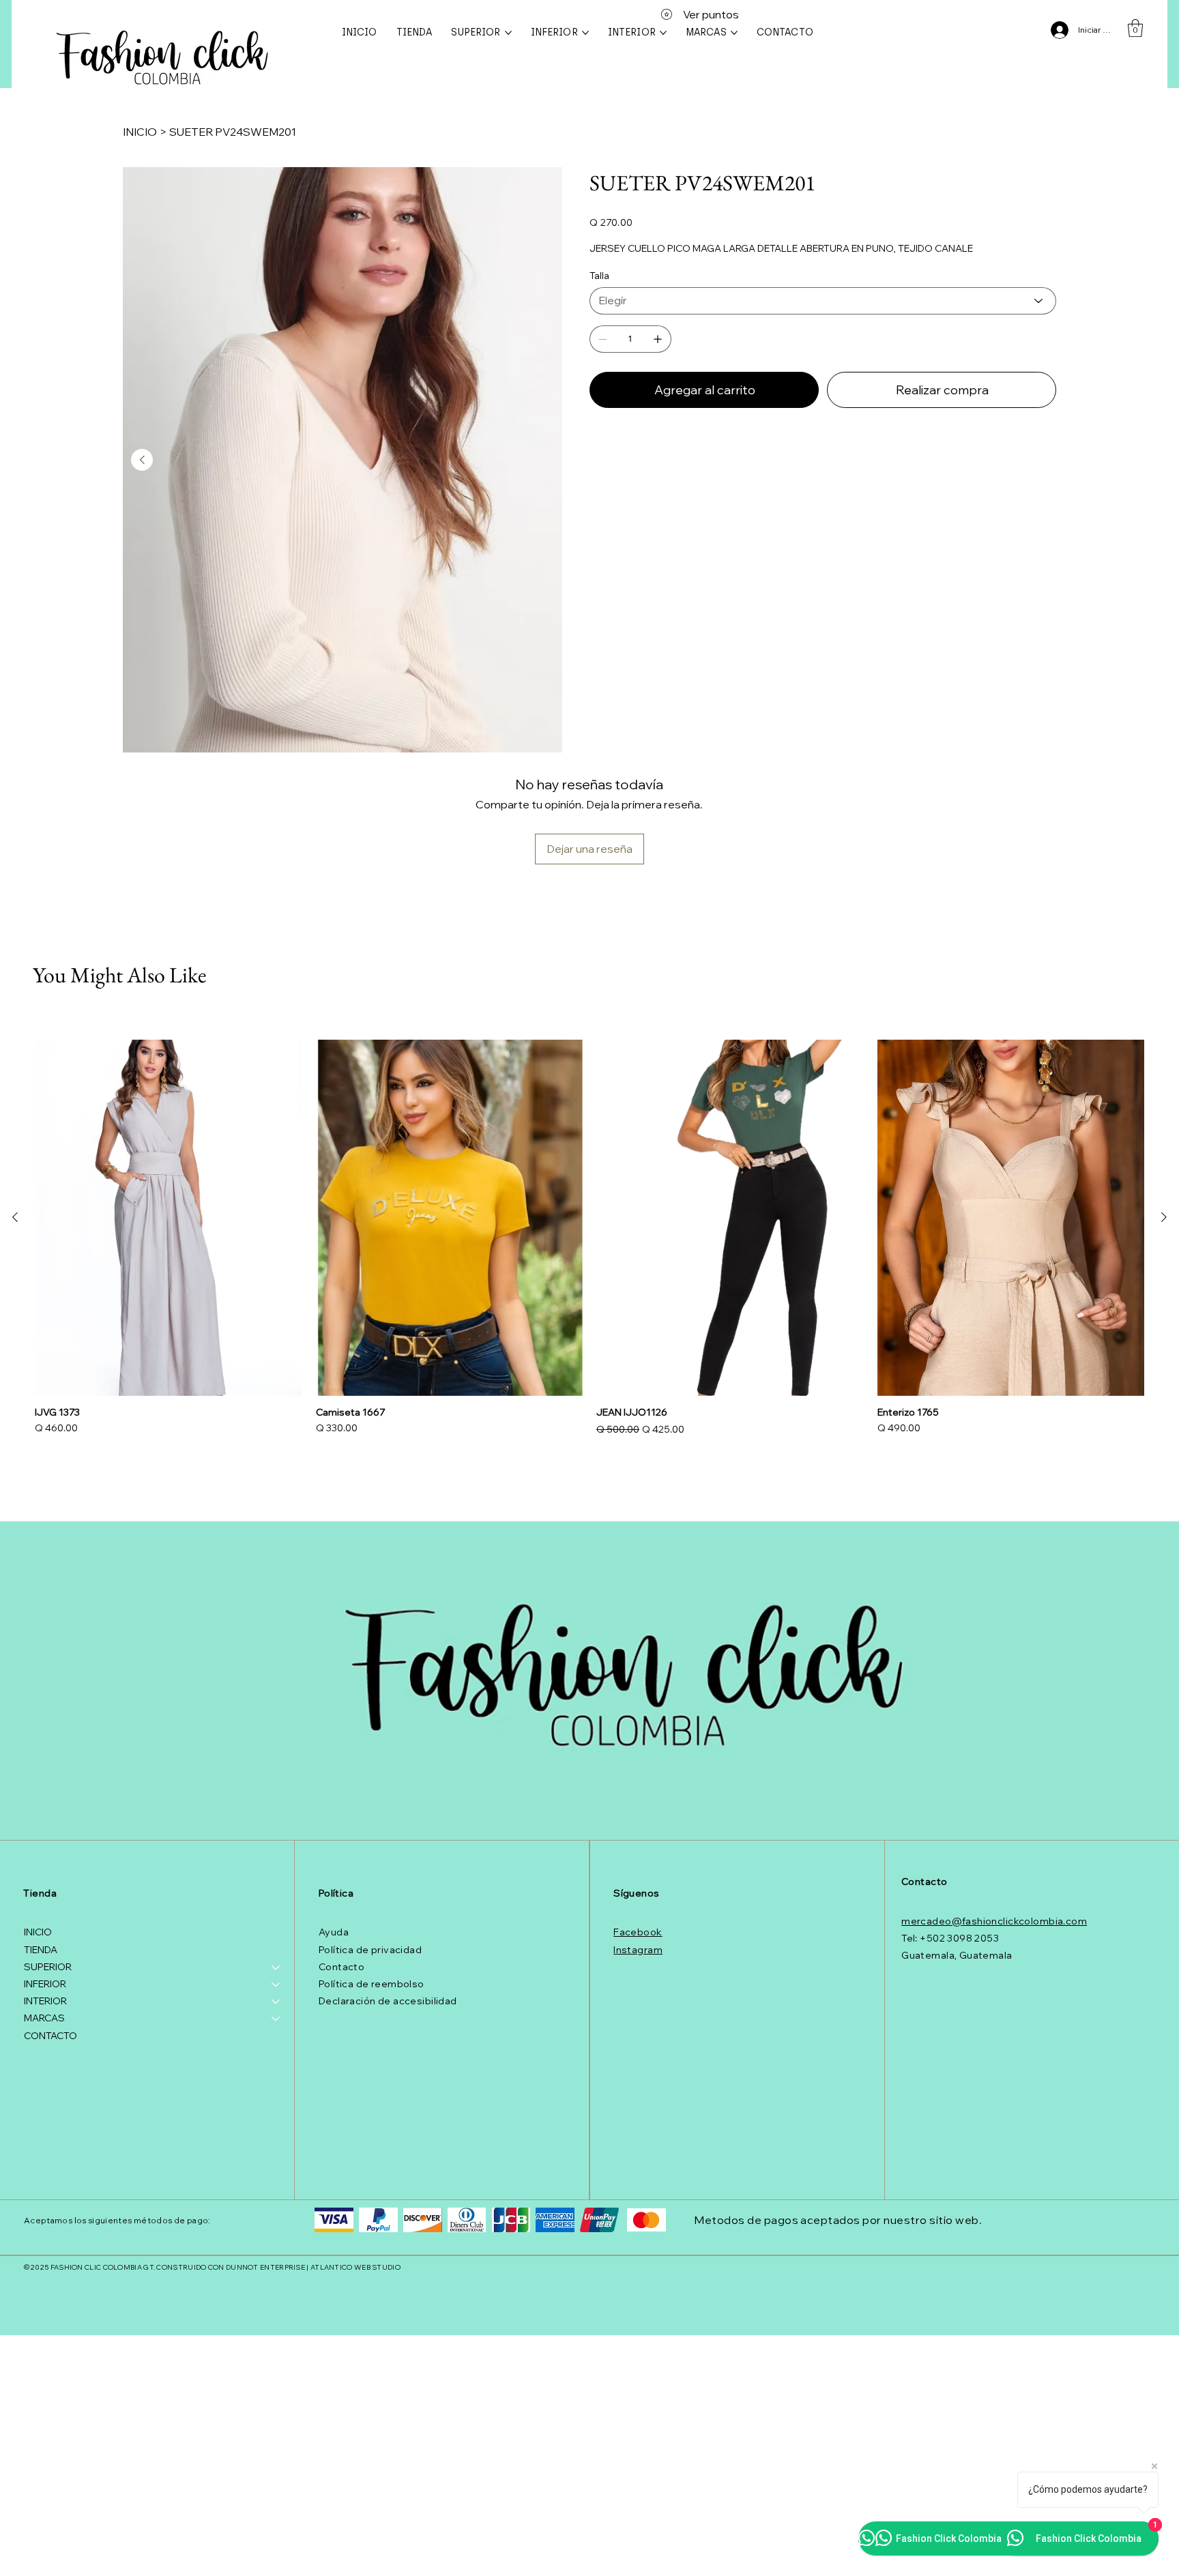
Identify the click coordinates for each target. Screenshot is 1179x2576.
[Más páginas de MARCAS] (734, 33)
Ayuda (334, 1932)
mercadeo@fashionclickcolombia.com (994, 1921)
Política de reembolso (372, 1984)
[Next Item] (142, 460)
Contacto (341, 1967)
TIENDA (41, 1950)
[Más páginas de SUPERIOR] (508, 33)
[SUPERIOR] (276, 1967)
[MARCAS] (276, 2018)
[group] (589, 1239)
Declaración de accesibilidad (388, 2001)
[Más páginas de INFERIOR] (585, 33)
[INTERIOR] (276, 2001)
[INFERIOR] (276, 1984)
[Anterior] (15, 1217)
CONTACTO (50, 2036)
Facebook (638, 1932)
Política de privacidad (370, 1950)
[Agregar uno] (658, 339)
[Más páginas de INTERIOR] (663, 33)
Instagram (638, 1950)
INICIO (38, 1932)
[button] (1135, 28)
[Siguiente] (1164, 1217)
